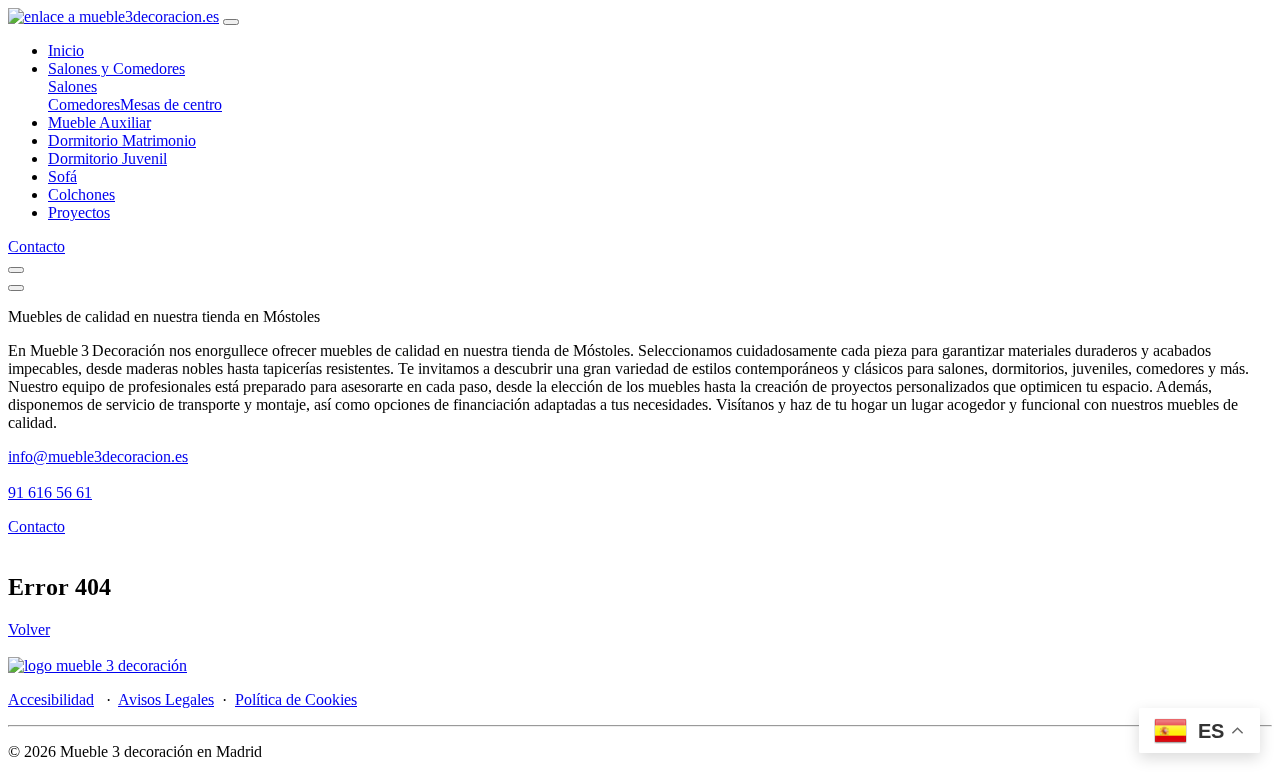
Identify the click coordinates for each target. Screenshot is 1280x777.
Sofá (62, 176)
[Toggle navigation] (231, 22)
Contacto (36, 246)
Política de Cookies (296, 699)
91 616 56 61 (50, 492)
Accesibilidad (51, 699)
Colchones (81, 194)
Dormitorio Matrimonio (122, 140)
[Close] (16, 288)
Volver (29, 629)
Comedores (84, 104)
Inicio (66, 50)
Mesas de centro (171, 104)
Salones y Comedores (116, 68)
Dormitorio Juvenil (107, 158)
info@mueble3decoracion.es (98, 456)
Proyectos (79, 212)
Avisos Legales (166, 699)
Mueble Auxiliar (99, 122)
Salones (72, 86)
